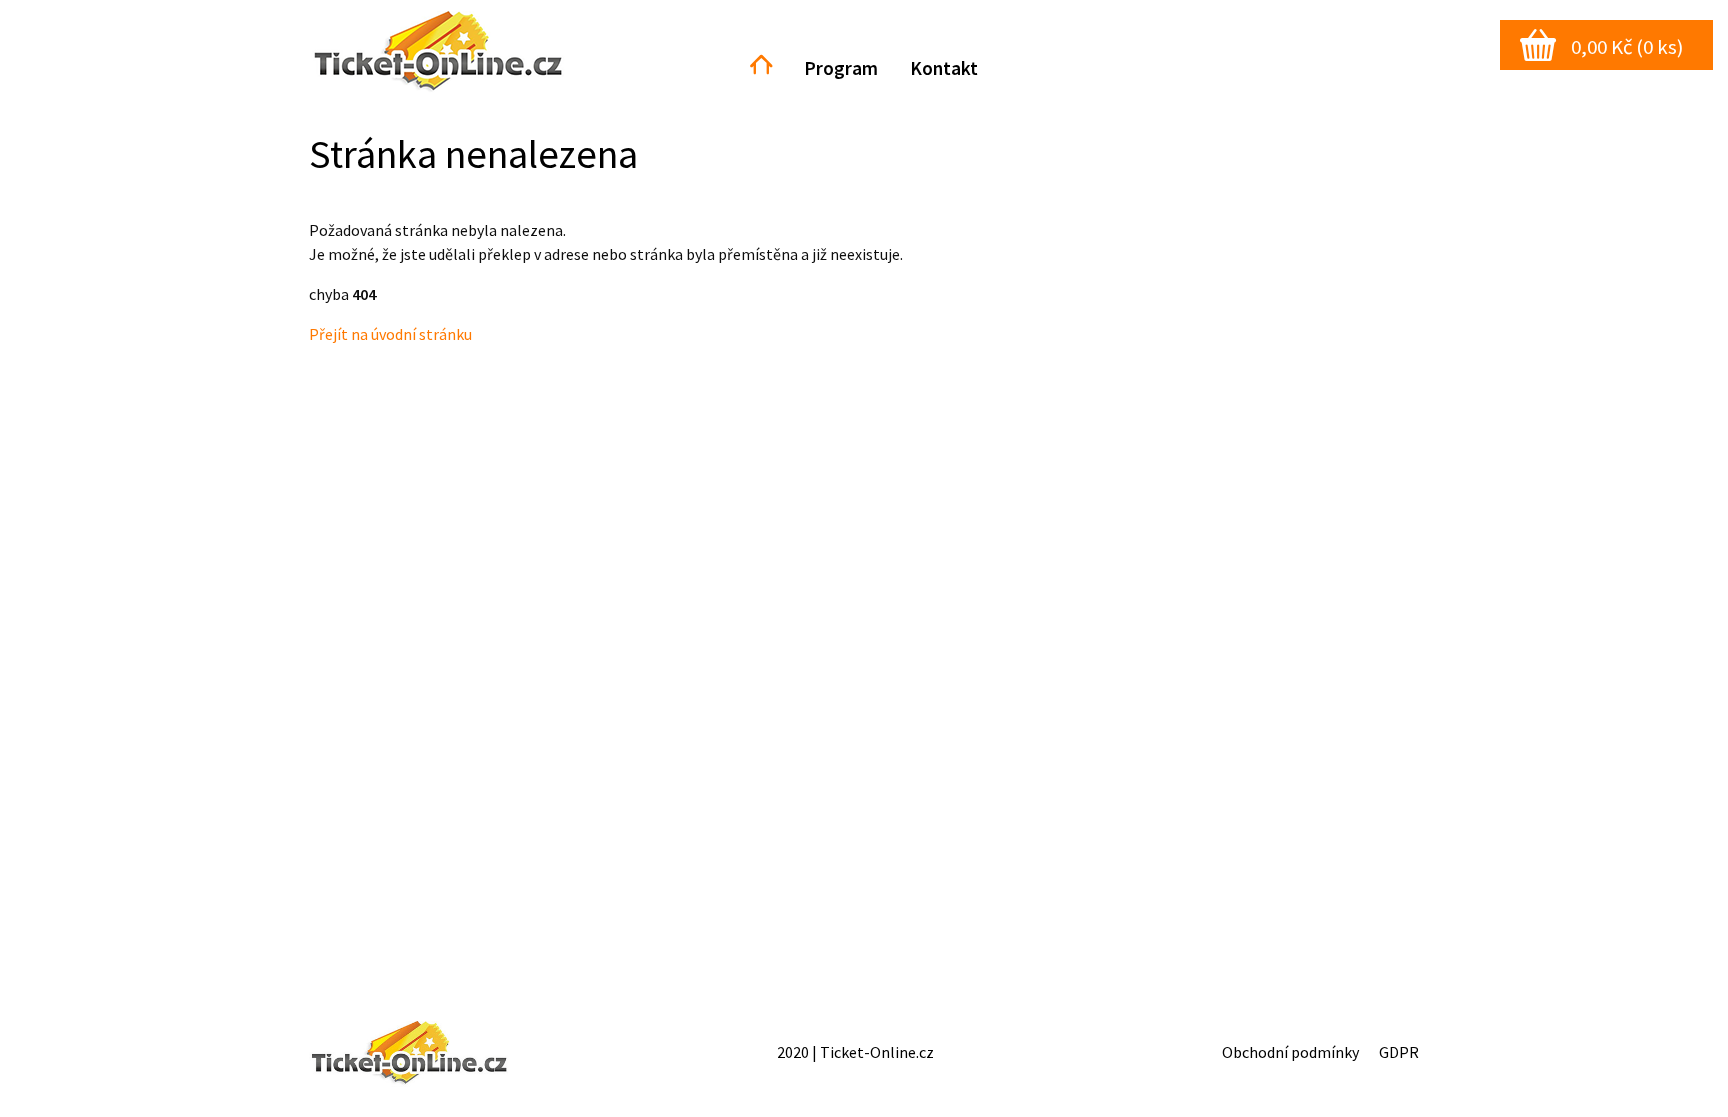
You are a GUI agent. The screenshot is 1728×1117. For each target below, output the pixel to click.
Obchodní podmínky (1290, 1052)
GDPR (1399, 1052)
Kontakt (944, 68)
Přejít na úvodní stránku (390, 334)
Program (841, 68)
